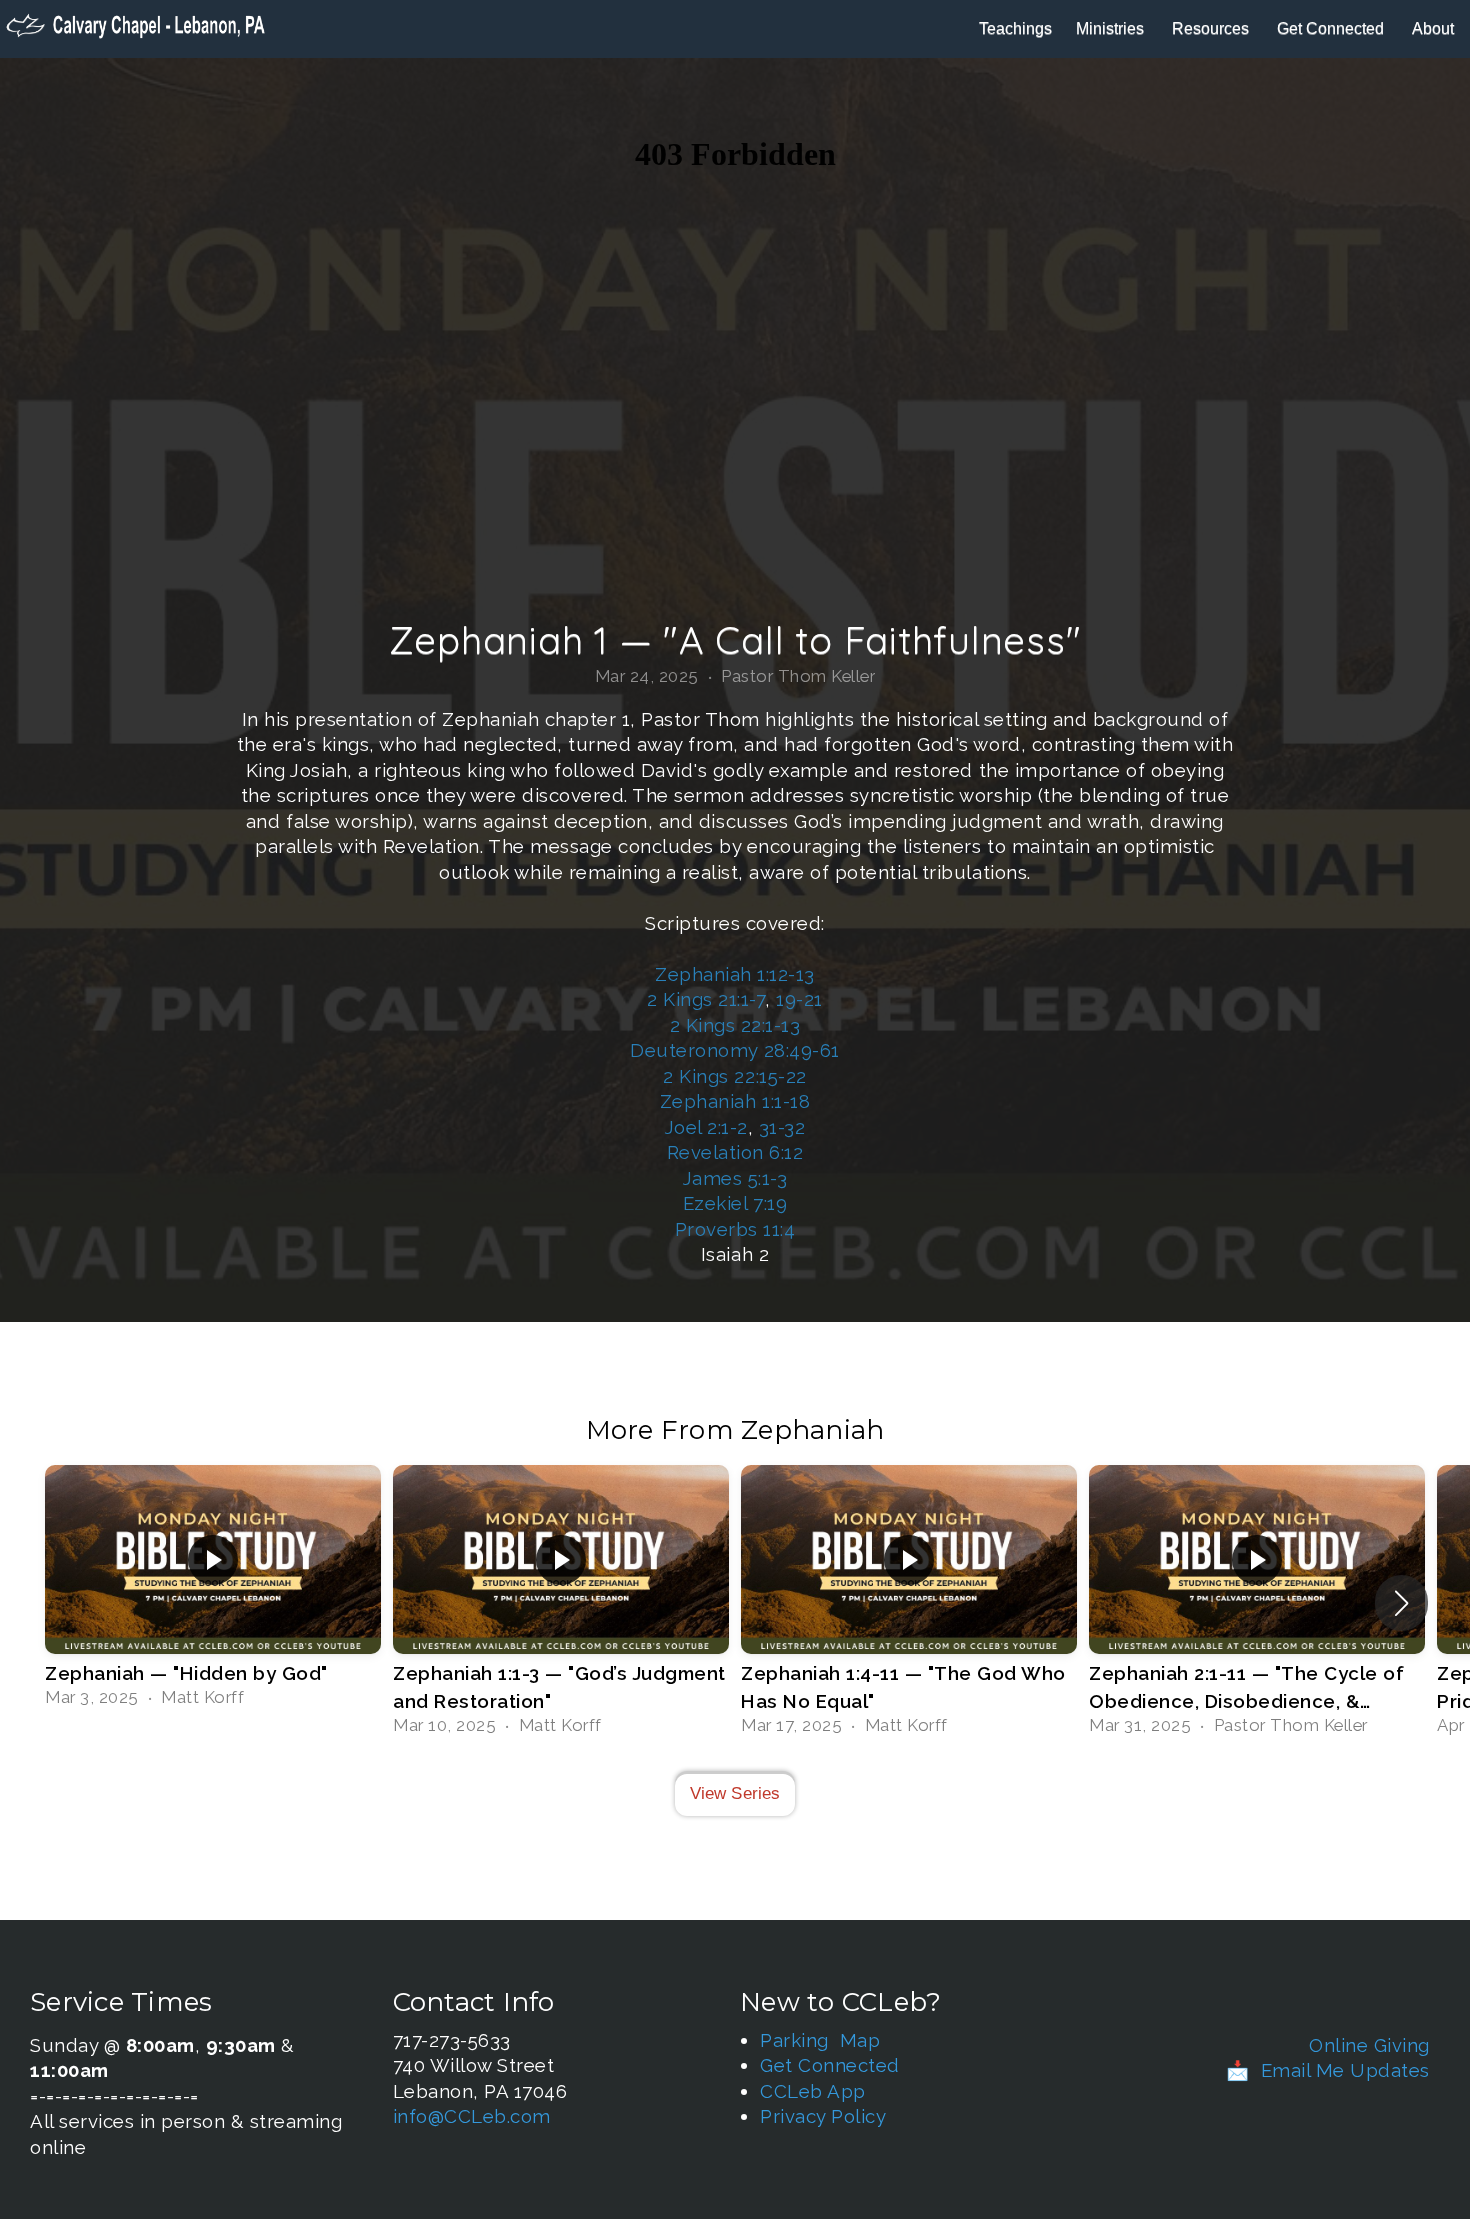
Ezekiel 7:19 (735, 1203)
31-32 (782, 1127)
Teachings (1015, 28)
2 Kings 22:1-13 (735, 1025)
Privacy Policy (823, 2116)
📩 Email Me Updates (1328, 2070)
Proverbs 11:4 (735, 1229)
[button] (1401, 1603)
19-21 (799, 999)
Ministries (1112, 28)
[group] (213, 1589)
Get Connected (1332, 28)
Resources (1212, 28)
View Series (735, 1793)
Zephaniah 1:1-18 (735, 1101)
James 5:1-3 (735, 1178)
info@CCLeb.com (472, 2116)
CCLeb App (813, 2091)
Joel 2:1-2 (706, 1127)
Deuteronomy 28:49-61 (734, 1050)
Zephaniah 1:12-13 (735, 974)
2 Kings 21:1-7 (706, 999)
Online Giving (1369, 2045)
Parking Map (820, 2040)
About (1435, 28)
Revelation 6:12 (735, 1152)
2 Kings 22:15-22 (734, 1076)
